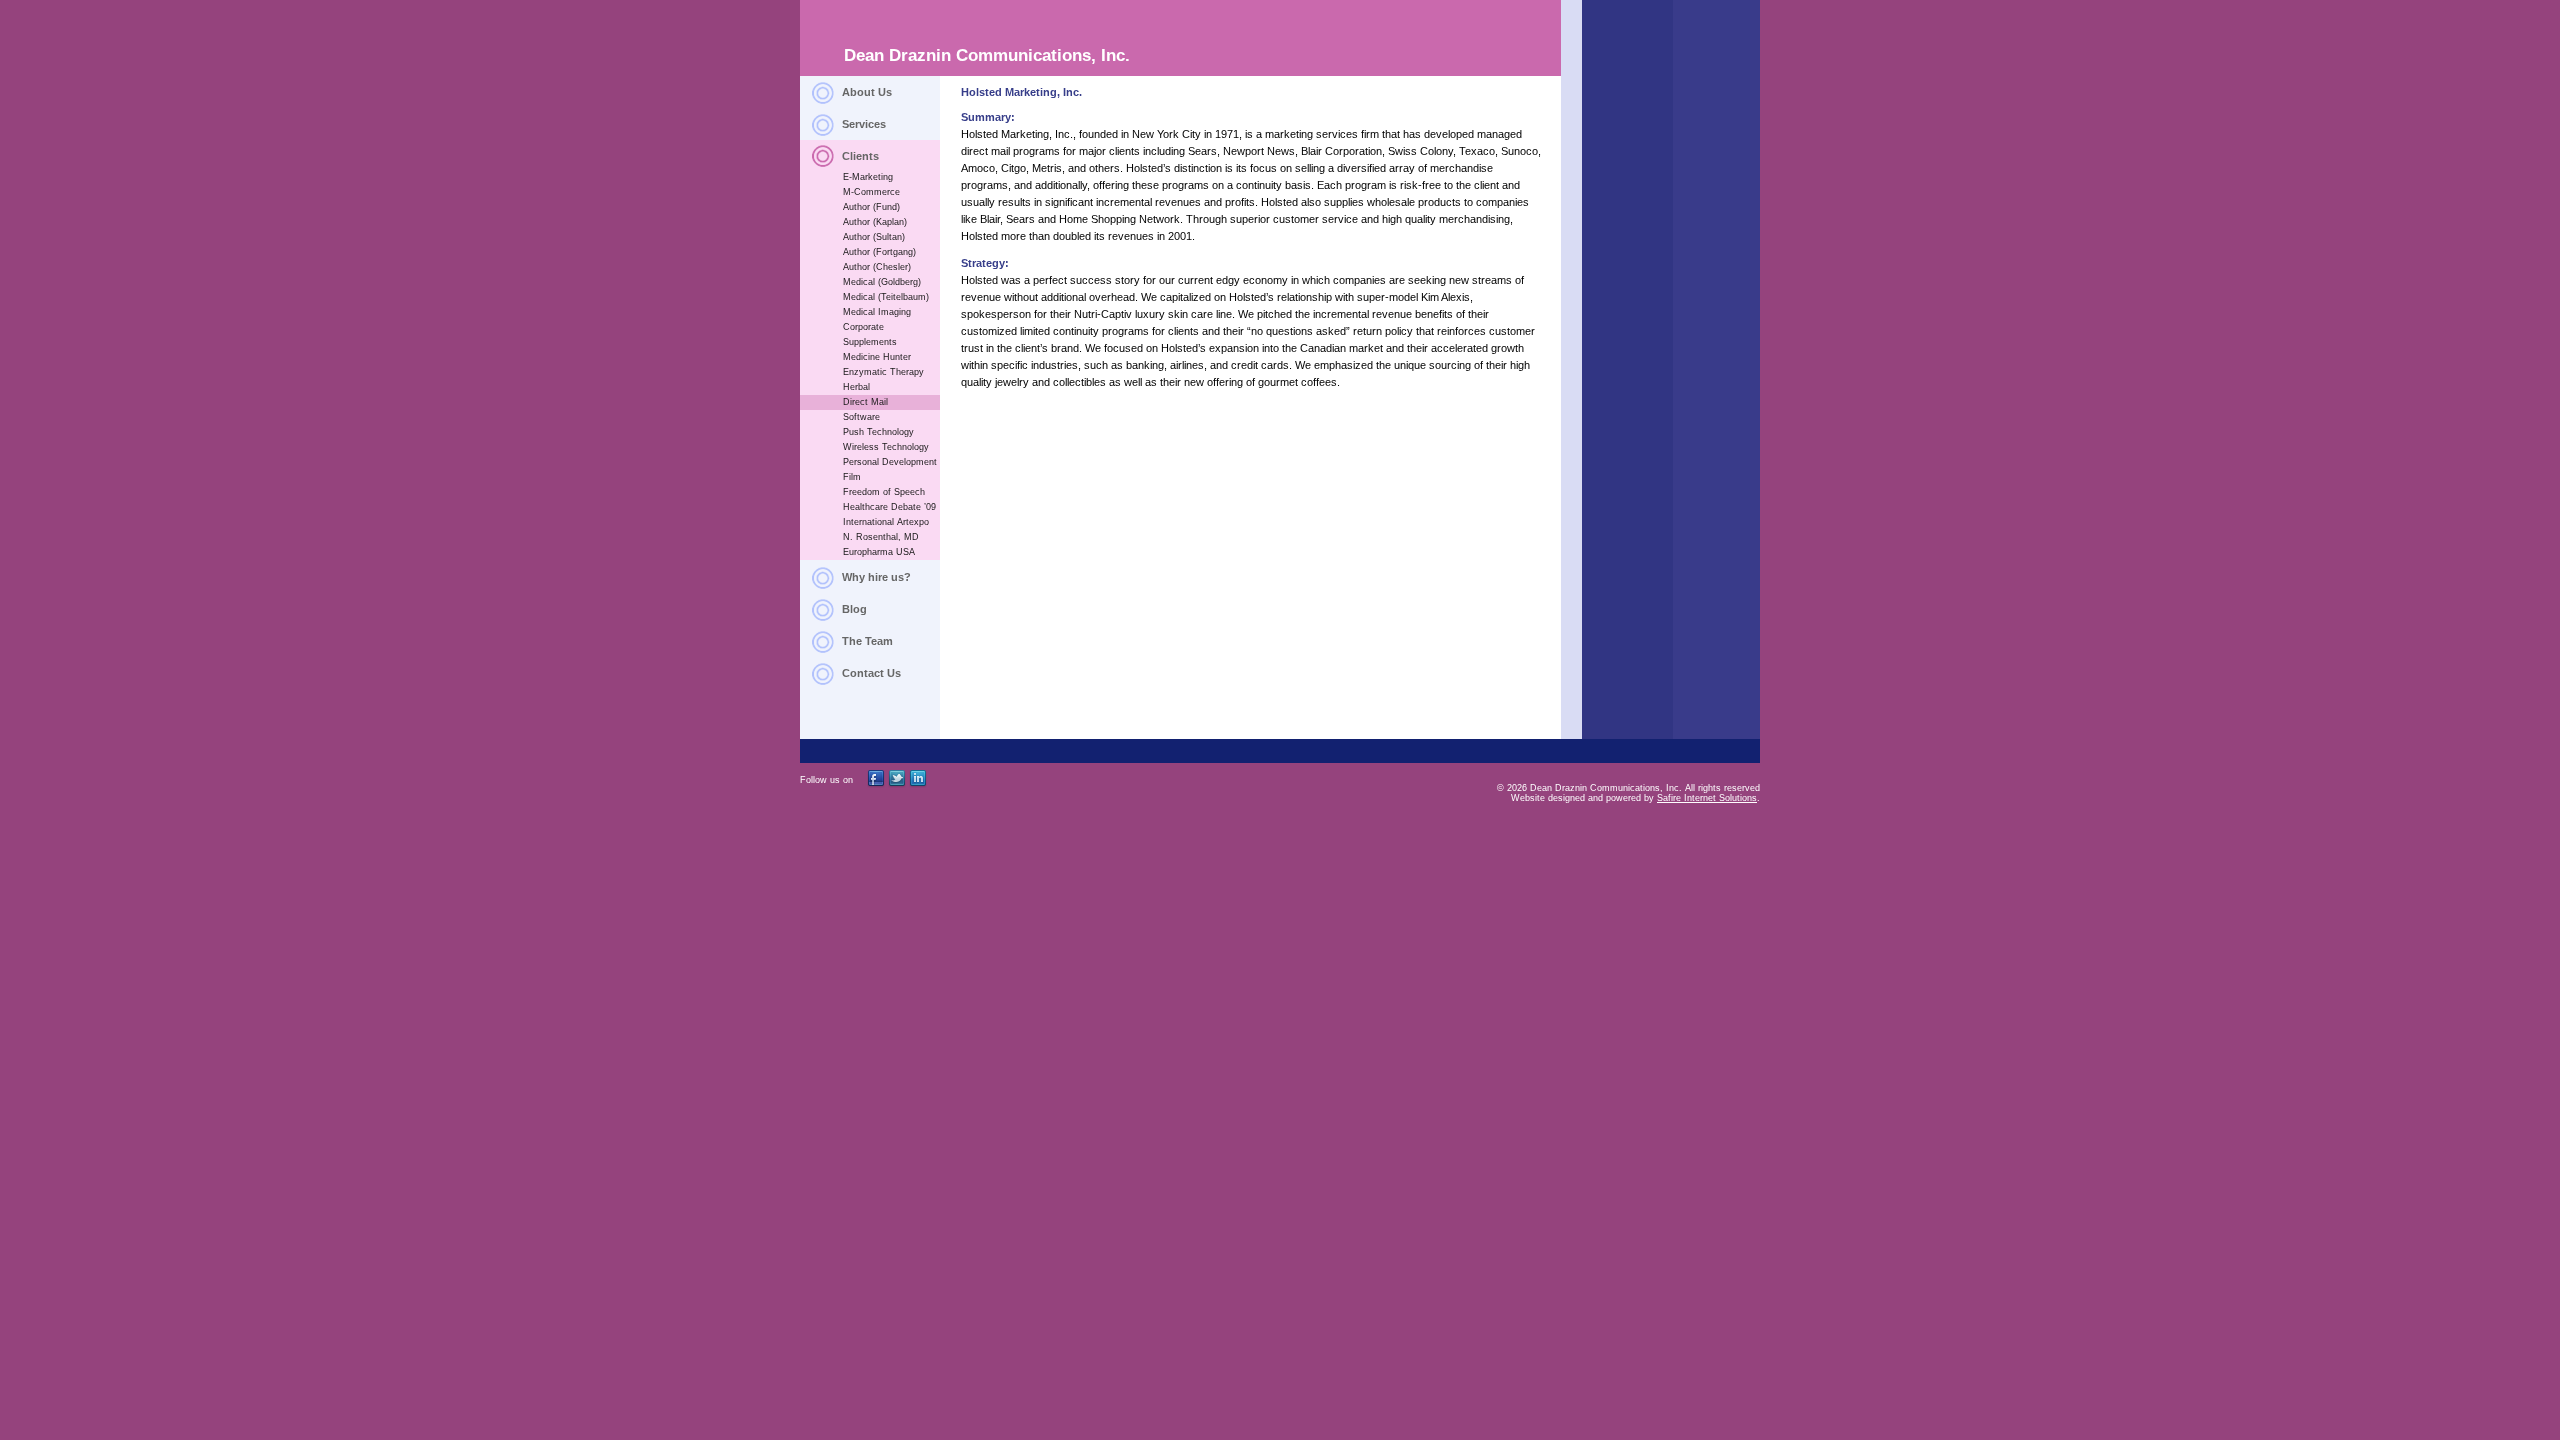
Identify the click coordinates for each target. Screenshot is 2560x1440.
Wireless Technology (886, 447)
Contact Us (871, 673)
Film (852, 477)
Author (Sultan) (874, 237)
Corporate (863, 327)
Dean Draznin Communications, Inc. (987, 55)
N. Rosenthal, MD (881, 537)
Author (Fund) (871, 207)
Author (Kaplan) (875, 222)
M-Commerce (871, 192)
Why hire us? (876, 577)
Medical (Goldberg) (882, 282)
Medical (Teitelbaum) (886, 297)
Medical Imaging (877, 312)
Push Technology (878, 432)
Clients (860, 156)
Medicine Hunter (877, 357)
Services (864, 124)
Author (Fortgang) (879, 252)
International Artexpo (886, 522)
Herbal (856, 387)
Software (861, 417)
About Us (867, 92)
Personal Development (890, 462)
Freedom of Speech (884, 492)
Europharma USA (879, 552)
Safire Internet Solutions (1707, 798)
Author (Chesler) (877, 267)
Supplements (870, 342)
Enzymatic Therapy (883, 372)
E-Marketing (868, 177)
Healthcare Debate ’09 (889, 507)
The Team (867, 641)
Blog (854, 609)
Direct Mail (865, 402)
